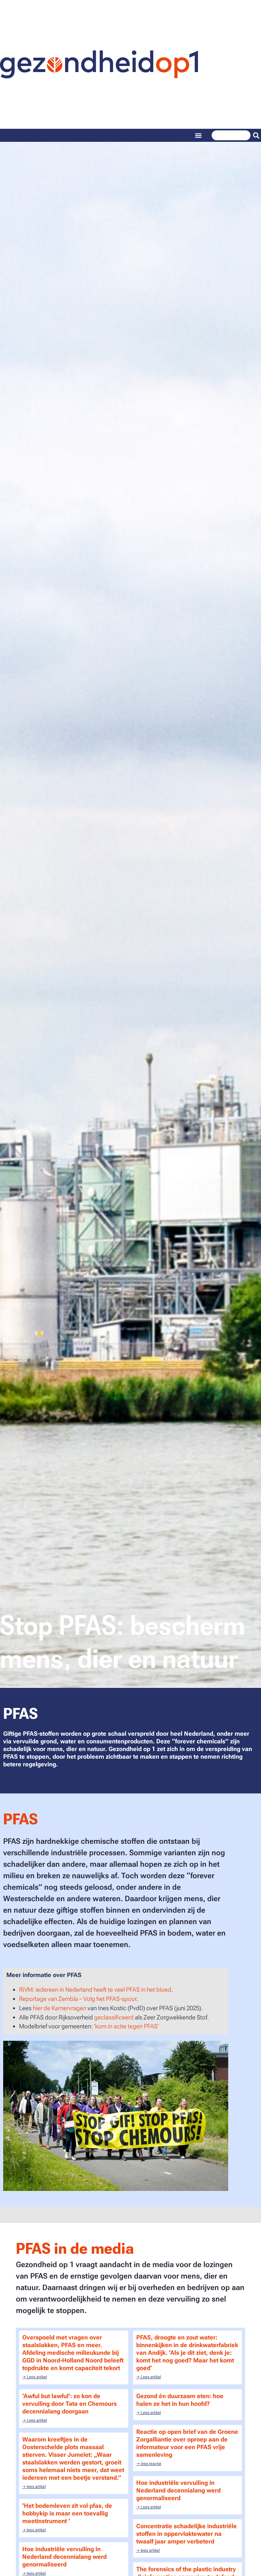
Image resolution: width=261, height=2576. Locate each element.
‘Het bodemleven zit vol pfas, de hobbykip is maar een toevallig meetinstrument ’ (67, 2513)
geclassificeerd (114, 2017)
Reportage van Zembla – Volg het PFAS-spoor (78, 1999)
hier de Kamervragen (60, 2008)
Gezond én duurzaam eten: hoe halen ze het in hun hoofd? (180, 2400)
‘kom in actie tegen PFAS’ (127, 2026)
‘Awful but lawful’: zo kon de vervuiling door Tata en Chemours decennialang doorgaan (70, 2404)
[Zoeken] (256, 135)
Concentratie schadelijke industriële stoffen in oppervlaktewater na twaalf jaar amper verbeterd (187, 2534)
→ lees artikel (34, 2487)
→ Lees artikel (35, 2377)
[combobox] (231, 135)
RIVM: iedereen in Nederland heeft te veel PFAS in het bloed (95, 1990)
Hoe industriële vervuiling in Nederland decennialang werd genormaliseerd (178, 2490)
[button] (198, 135)
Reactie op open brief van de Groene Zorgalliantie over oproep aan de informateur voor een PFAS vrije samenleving (187, 2443)
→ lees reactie (149, 2464)
